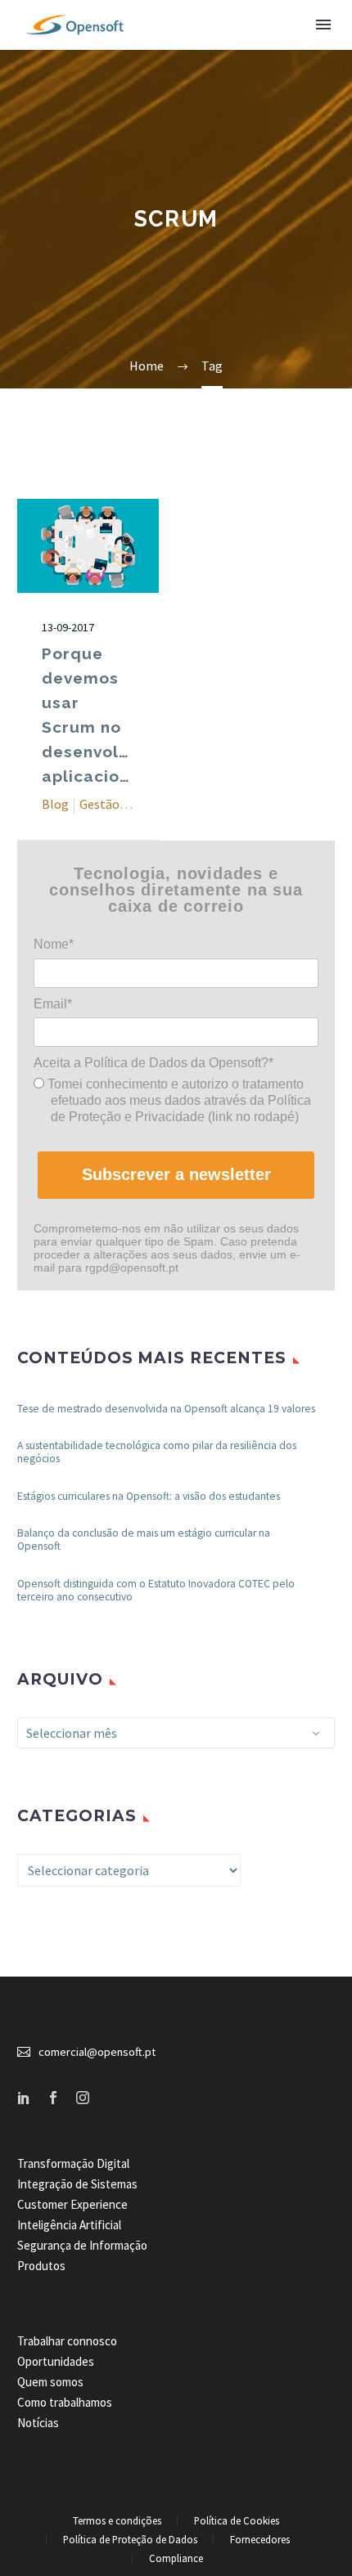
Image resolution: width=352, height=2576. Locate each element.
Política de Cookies (237, 2521)
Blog (55, 804)
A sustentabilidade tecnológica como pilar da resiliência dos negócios (157, 1452)
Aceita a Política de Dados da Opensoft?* (153, 1063)
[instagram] (83, 2098)
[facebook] (53, 2098)
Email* (53, 1004)
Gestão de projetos (133, 804)
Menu (323, 25)
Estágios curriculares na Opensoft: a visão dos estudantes (149, 1496)
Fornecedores (260, 2540)
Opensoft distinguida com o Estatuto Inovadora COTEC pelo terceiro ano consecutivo (156, 1590)
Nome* (54, 944)
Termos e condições (117, 2521)
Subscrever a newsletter (176, 1174)
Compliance (176, 2558)
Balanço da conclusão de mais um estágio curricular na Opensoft (144, 1539)
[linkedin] (24, 2098)
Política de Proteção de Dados (130, 2540)
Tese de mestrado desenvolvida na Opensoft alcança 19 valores (166, 1409)
